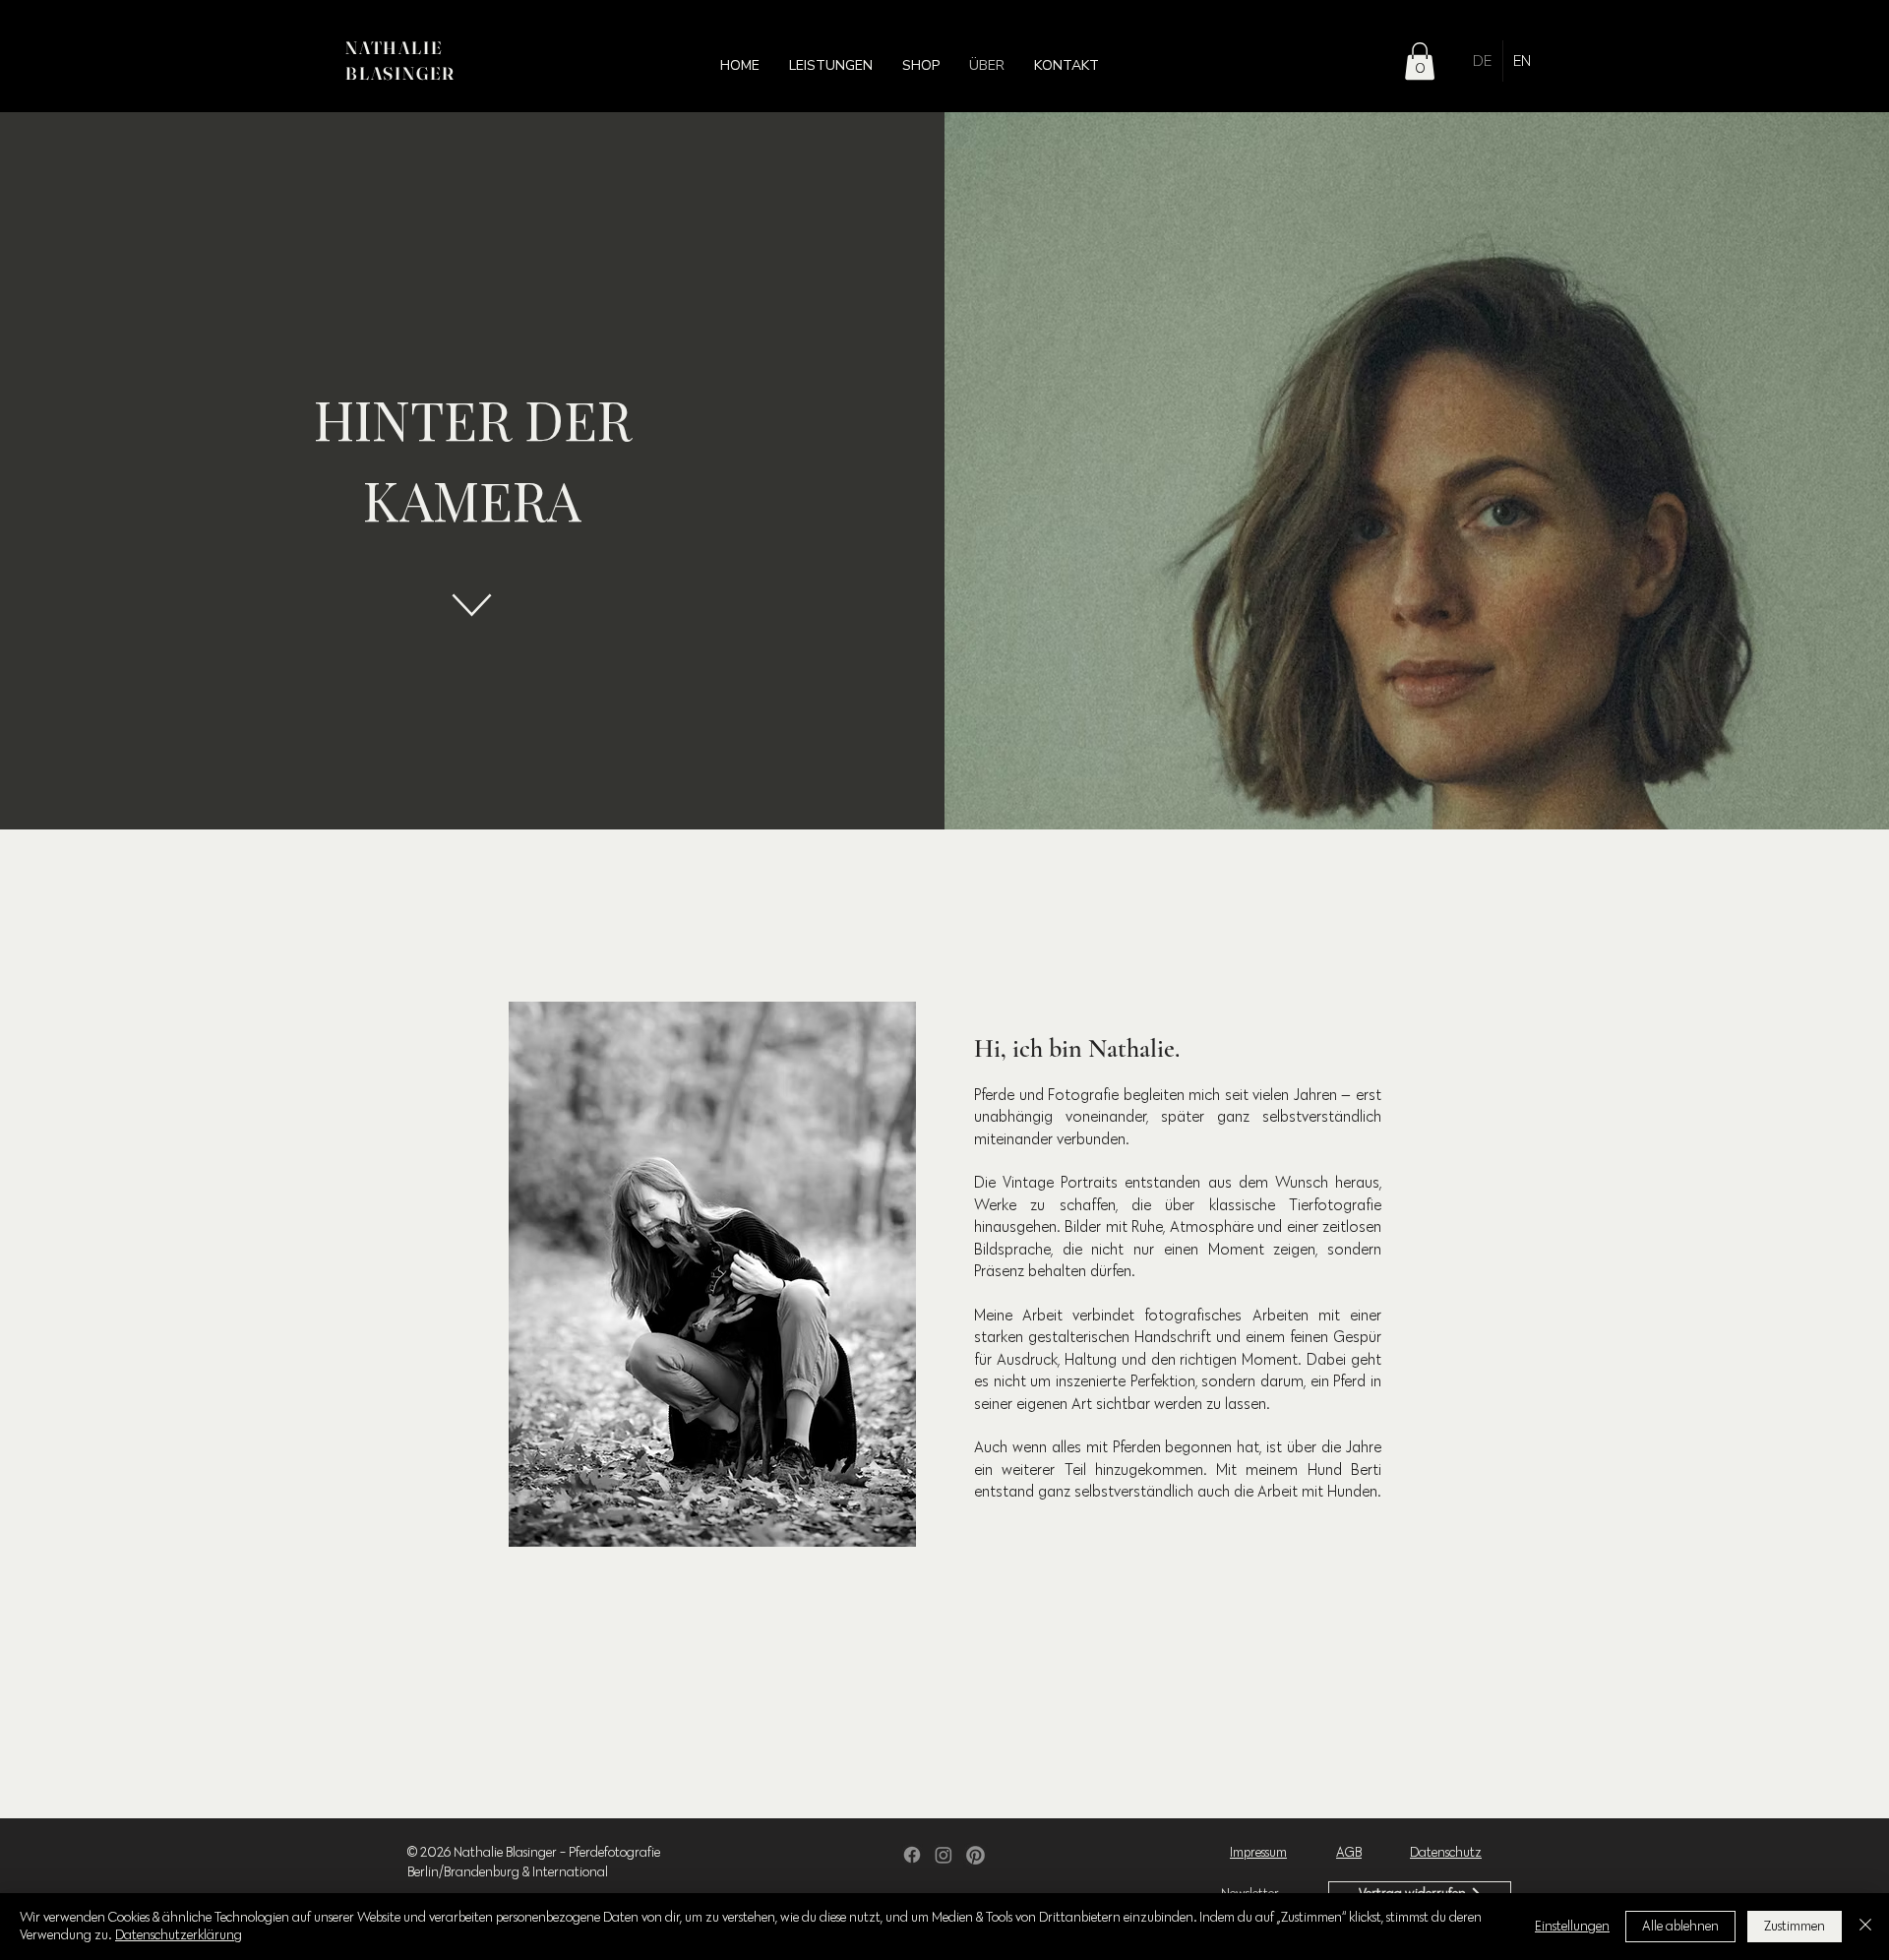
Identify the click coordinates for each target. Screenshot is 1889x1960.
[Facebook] (912, 1855)
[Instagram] (944, 1855)
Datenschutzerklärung (179, 1935)
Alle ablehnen (1680, 1926)
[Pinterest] (975, 1855)
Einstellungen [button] (1572, 1926)
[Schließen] (1865, 1927)
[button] (831, 66)
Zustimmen (1795, 1926)
